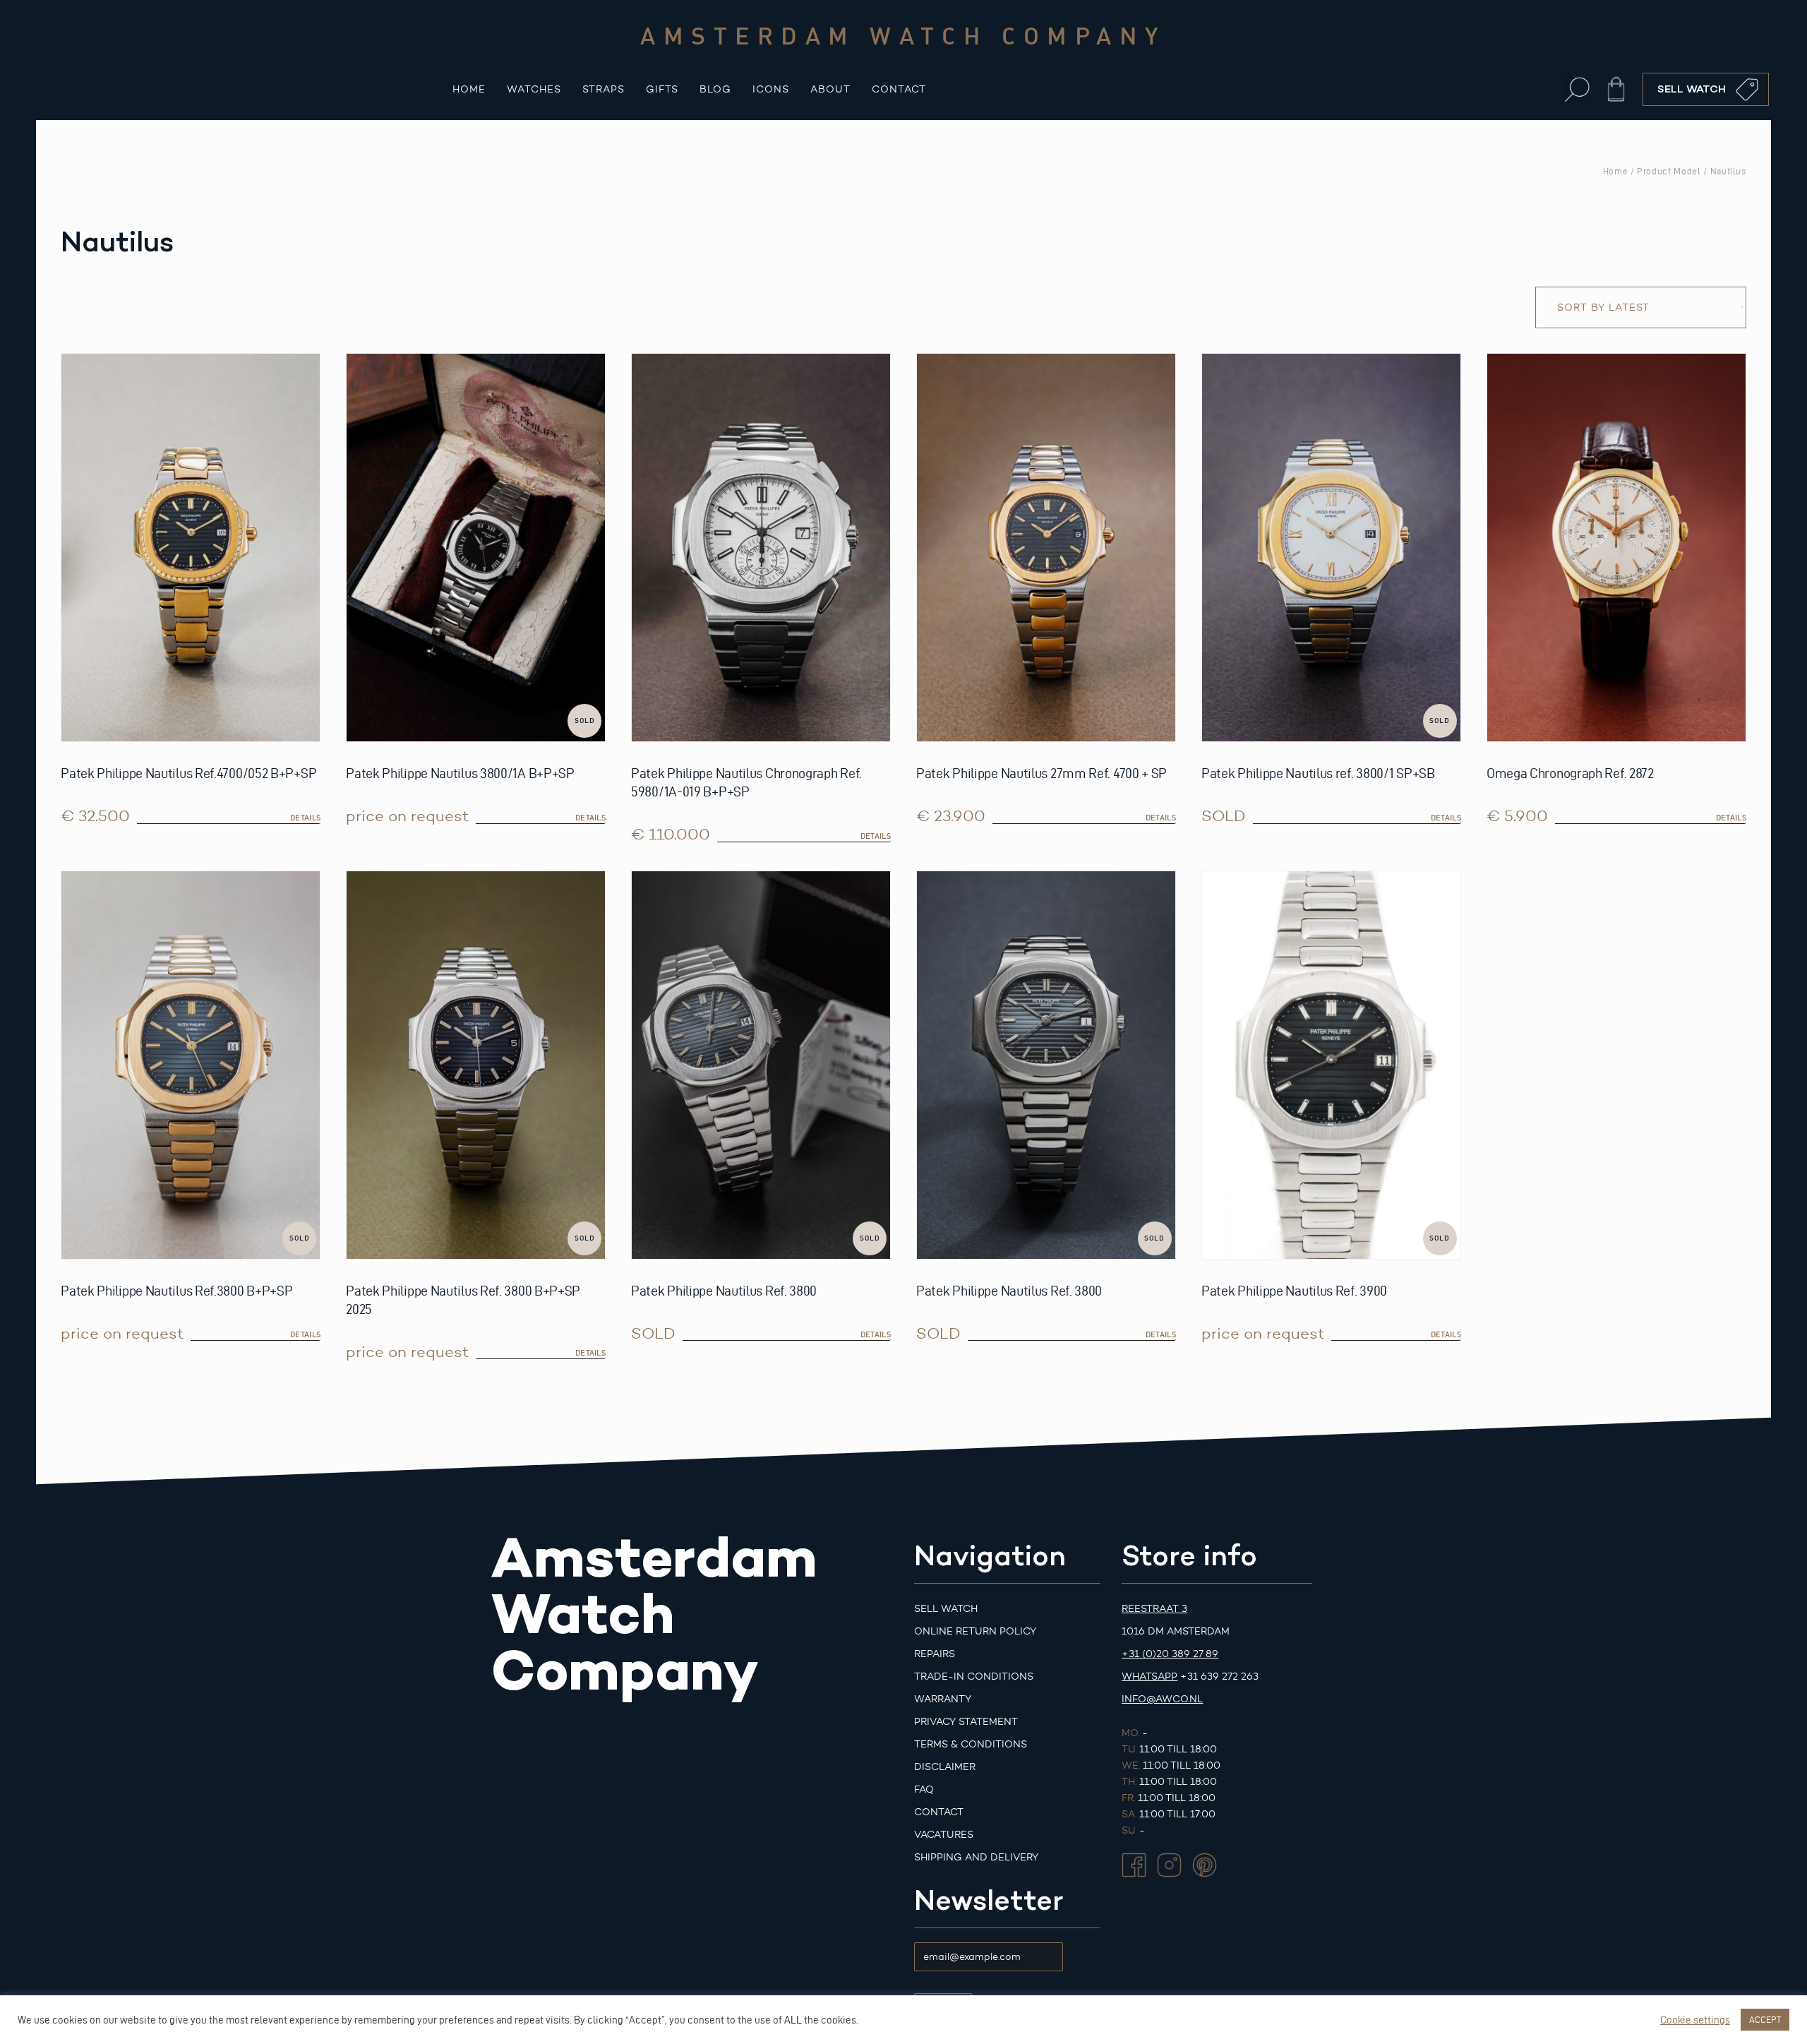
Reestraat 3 (1154, 1609)
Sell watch (946, 1609)
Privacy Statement (966, 1722)
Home (469, 89)
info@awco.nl (1162, 1699)
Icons (771, 89)
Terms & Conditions (971, 1744)
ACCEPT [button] (1765, 2019)
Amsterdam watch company (903, 35)
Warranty (943, 1699)
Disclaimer (945, 1767)
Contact (899, 89)
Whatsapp (1149, 1677)
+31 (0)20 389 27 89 (1170, 1654)
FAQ (924, 1789)
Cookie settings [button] (1695, 2020)
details (305, 818)
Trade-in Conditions (974, 1677)
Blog (715, 89)
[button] (1577, 89)
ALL (793, 2020)
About (830, 89)
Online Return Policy (975, 1631)
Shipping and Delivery (976, 1857)
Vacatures (944, 1835)
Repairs (935, 1654)
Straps (604, 89)
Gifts (662, 89)
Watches (534, 89)
